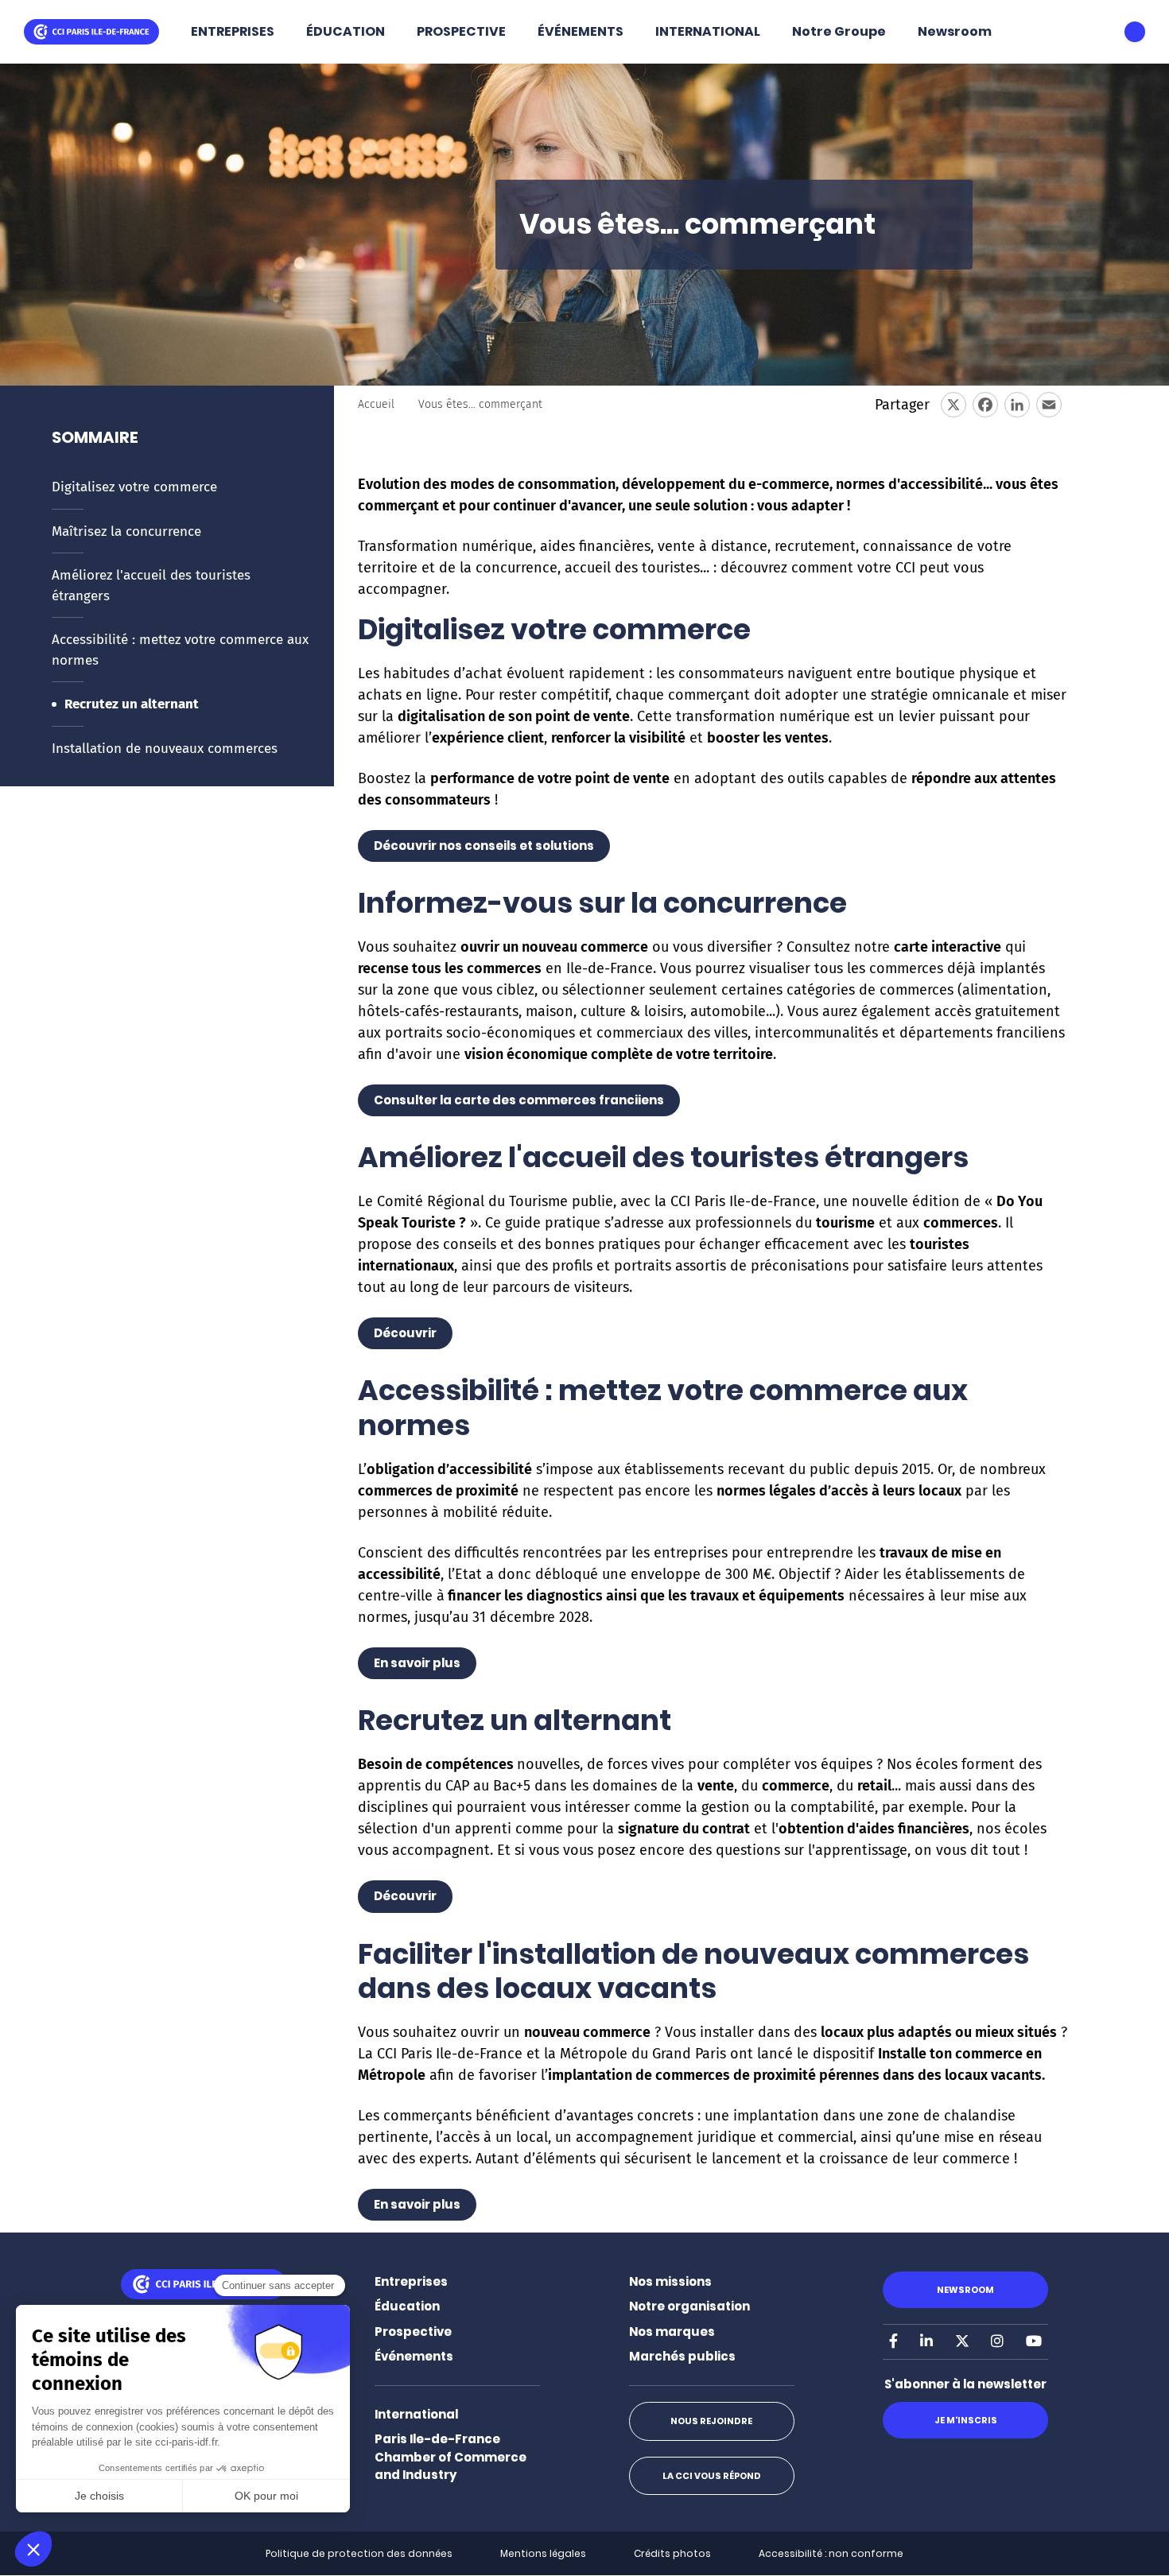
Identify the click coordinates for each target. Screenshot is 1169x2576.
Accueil (376, 404)
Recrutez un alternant (132, 704)
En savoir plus (417, 1663)
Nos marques (672, 2332)
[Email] (1049, 405)
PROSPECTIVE (461, 31)
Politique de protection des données (359, 2553)
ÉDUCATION (346, 31)
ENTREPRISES (233, 31)
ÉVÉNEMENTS (581, 31)
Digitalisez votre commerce (134, 487)
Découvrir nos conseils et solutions (484, 846)
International (416, 2414)
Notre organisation (689, 2306)
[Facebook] (985, 405)
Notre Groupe (839, 31)
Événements (414, 2356)
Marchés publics (682, 2356)
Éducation (407, 2306)
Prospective (413, 2332)
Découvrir (405, 1333)
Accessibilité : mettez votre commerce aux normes (180, 650)
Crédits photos (672, 2553)
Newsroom (955, 31)
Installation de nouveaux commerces (165, 749)
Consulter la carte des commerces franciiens (519, 1100)
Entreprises (411, 2281)
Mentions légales (543, 2553)
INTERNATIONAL (708, 31)
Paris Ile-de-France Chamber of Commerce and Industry (451, 2457)
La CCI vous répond (712, 2476)
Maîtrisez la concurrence (126, 531)
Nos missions (670, 2281)
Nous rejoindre (711, 2421)
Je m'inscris (966, 2420)
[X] (953, 405)
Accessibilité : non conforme (831, 2553)
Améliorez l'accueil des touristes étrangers (151, 586)
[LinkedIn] (1017, 405)
